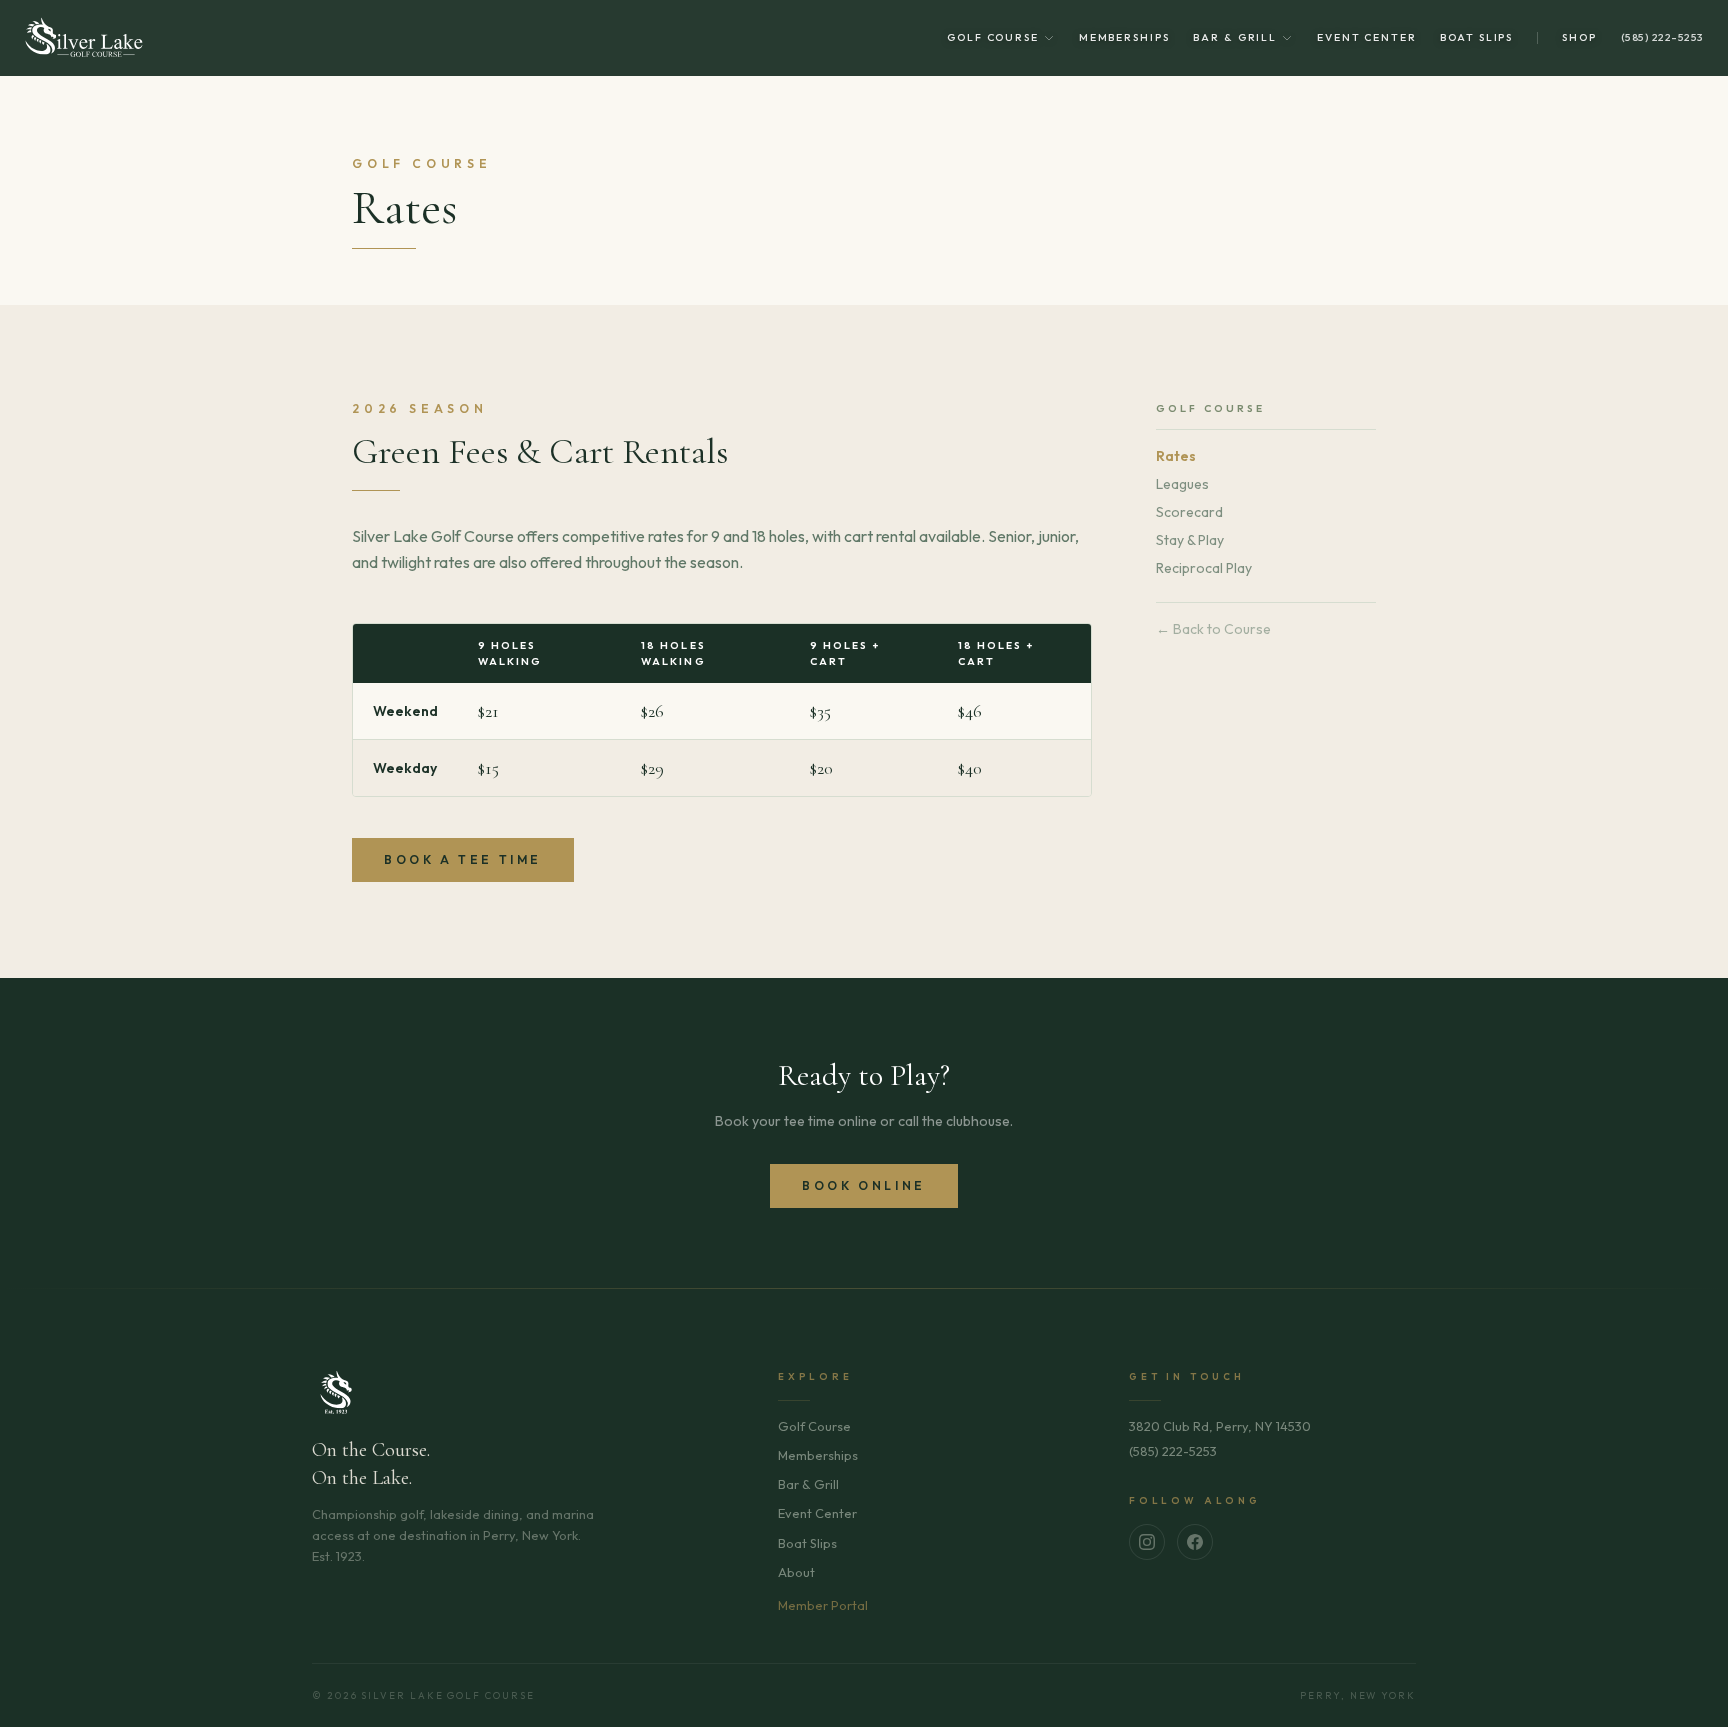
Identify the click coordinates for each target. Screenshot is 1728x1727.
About (796, 1572)
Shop (1579, 37)
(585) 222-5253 (1662, 37)
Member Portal (823, 1605)
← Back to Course (1213, 629)
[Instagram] (1147, 1542)
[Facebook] (1195, 1542)
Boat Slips (1476, 37)
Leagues (1182, 484)
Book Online (864, 1185)
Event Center (1366, 37)
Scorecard (1189, 512)
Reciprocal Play (1204, 568)
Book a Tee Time (463, 859)
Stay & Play (1190, 540)
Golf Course (993, 37)
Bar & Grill (1235, 37)
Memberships (1124, 37)
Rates (1176, 456)
